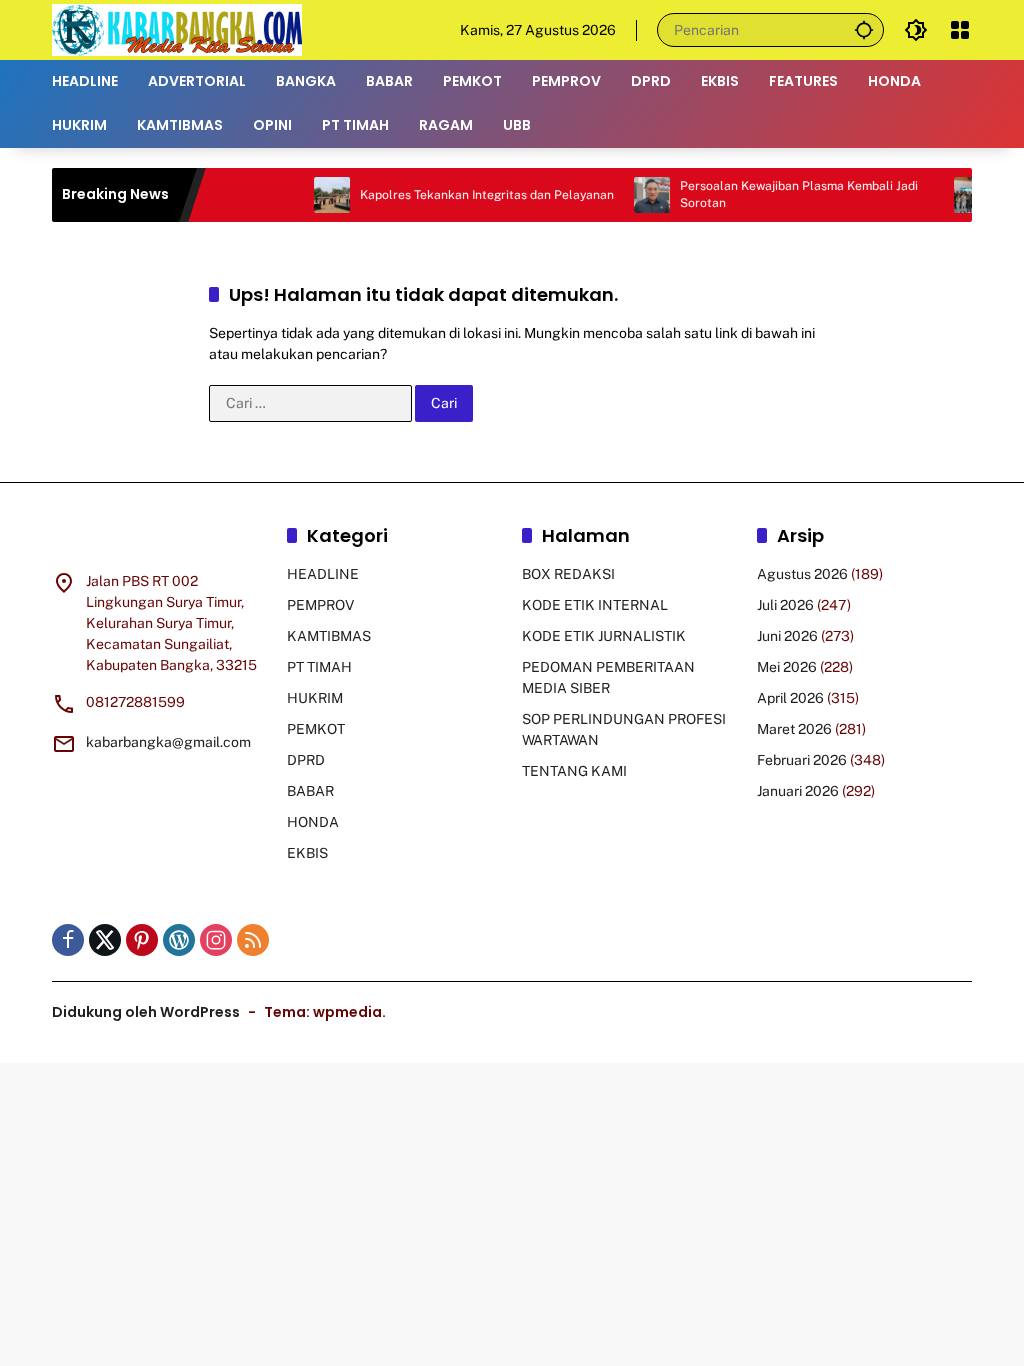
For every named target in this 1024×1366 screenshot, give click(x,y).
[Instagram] (216, 940)
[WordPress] (179, 940)
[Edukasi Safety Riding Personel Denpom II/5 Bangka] (954, 195)
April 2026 (790, 698)
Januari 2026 (798, 791)
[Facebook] (68, 940)
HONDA (313, 822)
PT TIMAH (319, 667)
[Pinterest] (142, 940)
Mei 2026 (787, 667)
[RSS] (253, 940)
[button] (864, 29)
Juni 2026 (787, 636)
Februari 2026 (802, 760)
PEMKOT (316, 729)
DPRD (306, 760)
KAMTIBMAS (329, 636)
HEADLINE (323, 574)
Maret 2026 (794, 729)
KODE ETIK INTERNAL (595, 605)
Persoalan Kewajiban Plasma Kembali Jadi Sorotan (781, 194)
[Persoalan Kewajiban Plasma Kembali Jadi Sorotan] (634, 195)
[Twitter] (105, 940)
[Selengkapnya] (159, 539)
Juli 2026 (785, 605)
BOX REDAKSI (568, 574)
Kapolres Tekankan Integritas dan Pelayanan (469, 195)
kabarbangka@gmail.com (168, 742)
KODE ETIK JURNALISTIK (604, 636)
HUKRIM (315, 698)
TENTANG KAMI (574, 771)
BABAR (310, 791)
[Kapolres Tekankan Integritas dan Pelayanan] (314, 195)
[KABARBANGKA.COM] (177, 29)
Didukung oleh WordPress (146, 1012)
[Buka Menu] (960, 30)
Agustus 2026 (802, 574)
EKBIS (307, 853)
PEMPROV (320, 605)
